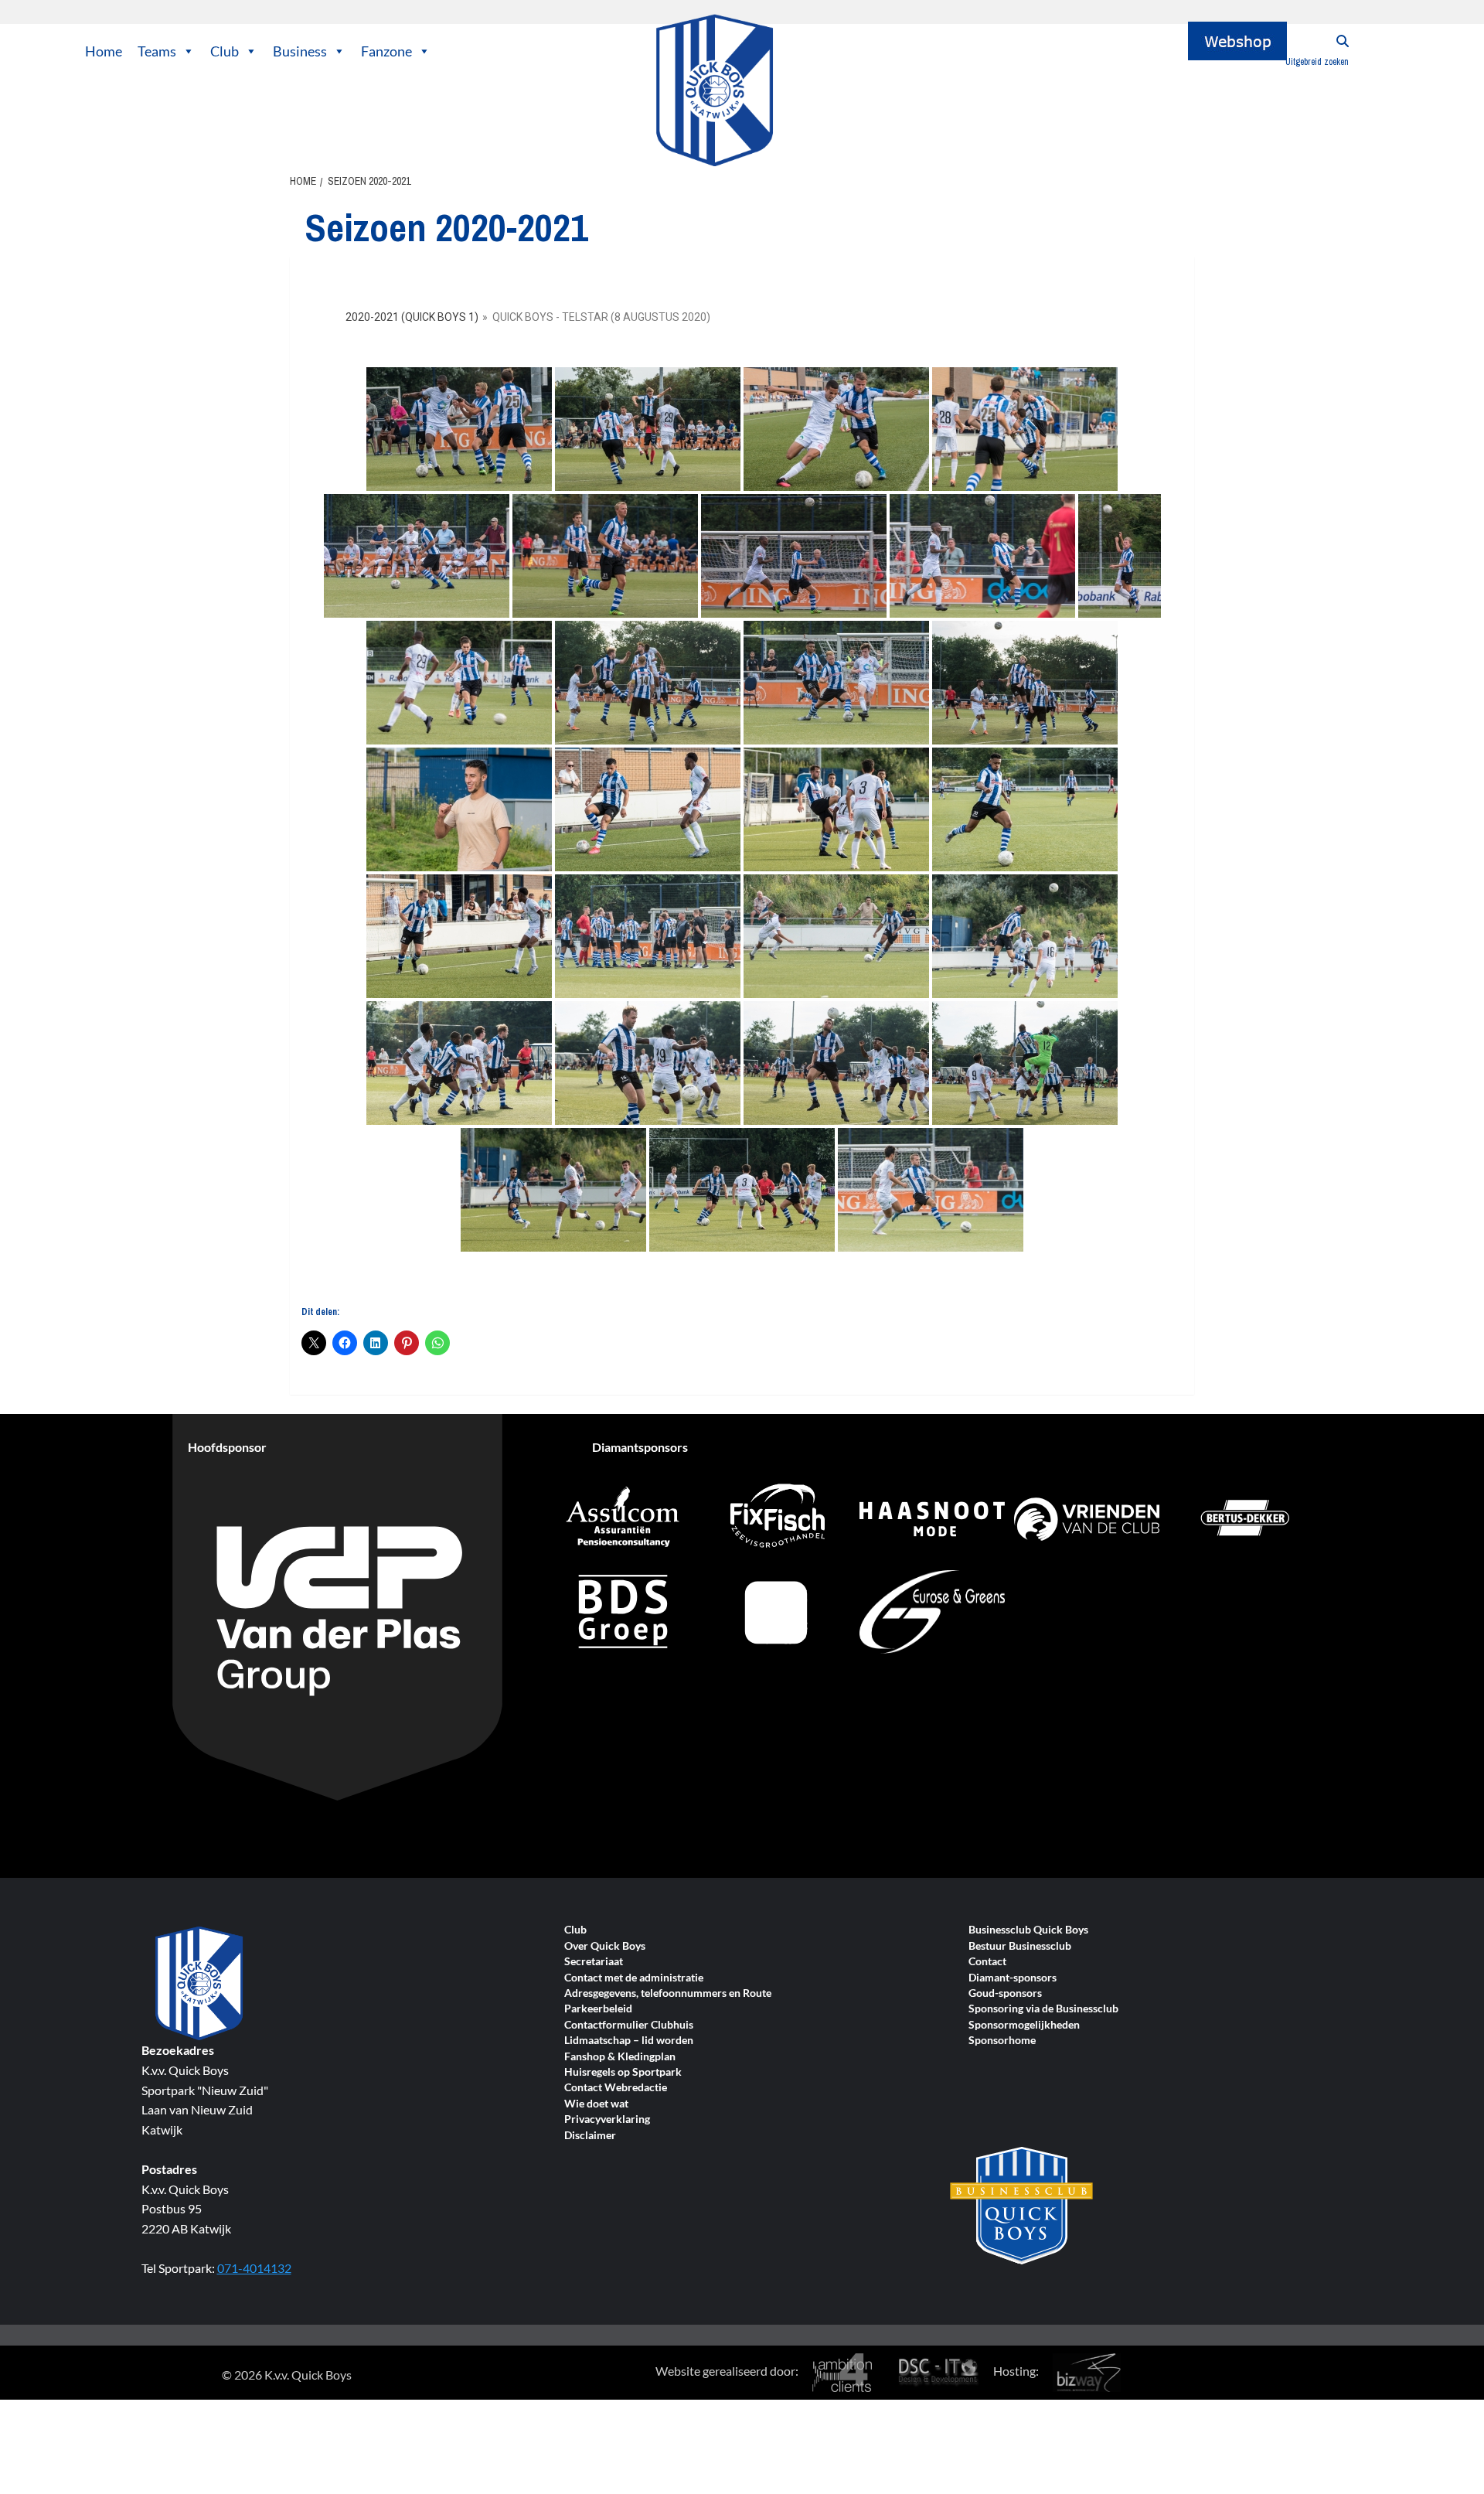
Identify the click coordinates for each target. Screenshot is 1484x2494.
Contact (987, 1962)
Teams (157, 51)
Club (225, 51)
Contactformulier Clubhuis (629, 2025)
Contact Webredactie (616, 2088)
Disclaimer (590, 2136)
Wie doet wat (596, 2104)
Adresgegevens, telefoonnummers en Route (668, 1993)
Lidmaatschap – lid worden (629, 2041)
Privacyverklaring (607, 2119)
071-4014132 (254, 2268)
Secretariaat (594, 1962)
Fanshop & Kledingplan (620, 2057)
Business (300, 51)
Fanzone (386, 51)
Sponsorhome (1002, 2041)
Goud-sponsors (1005, 1993)
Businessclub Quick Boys (1028, 1930)
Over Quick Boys (605, 1946)
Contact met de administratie (634, 1978)
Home (104, 51)
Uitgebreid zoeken (1317, 62)
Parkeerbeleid (598, 2009)
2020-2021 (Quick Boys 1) (412, 317)
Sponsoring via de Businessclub (1043, 2009)
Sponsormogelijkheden (1024, 2025)
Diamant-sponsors (1013, 1978)
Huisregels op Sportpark (623, 2072)
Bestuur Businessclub (1020, 1946)
